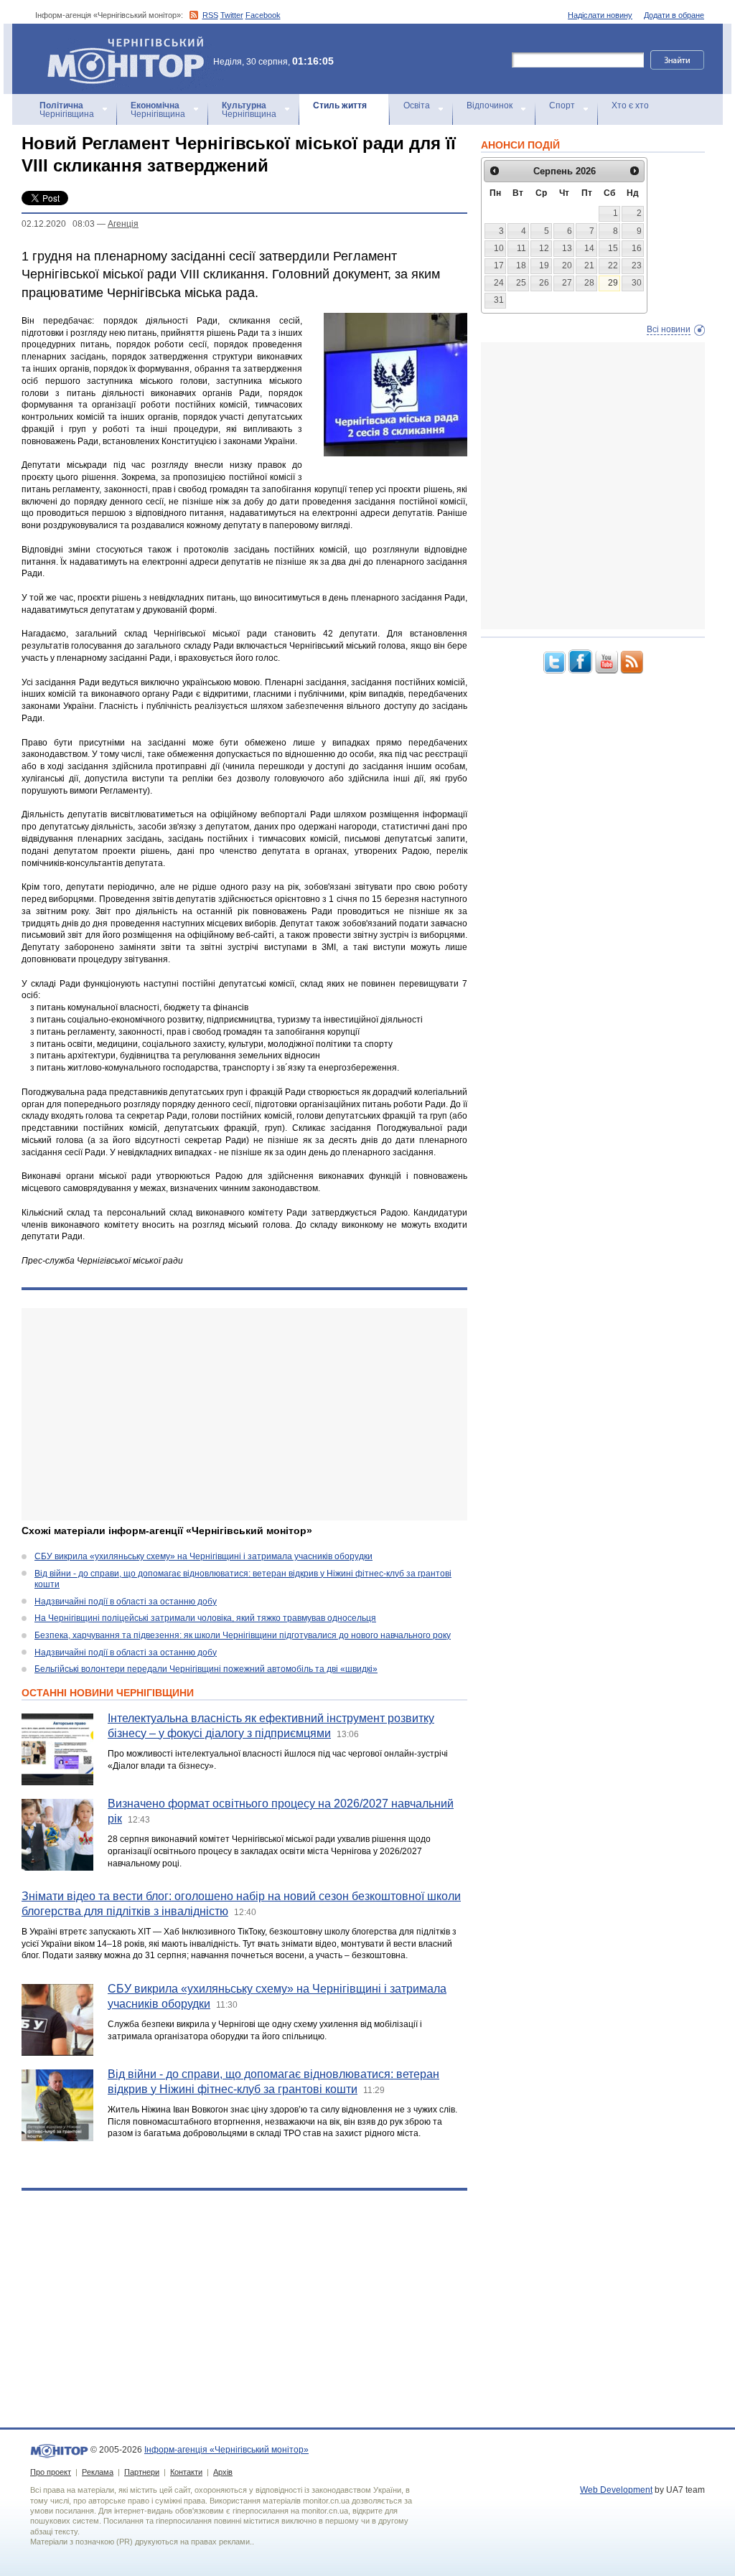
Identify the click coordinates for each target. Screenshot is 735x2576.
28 (589, 283)
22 (613, 265)
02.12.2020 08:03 (58, 224)
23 (637, 265)
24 (499, 283)
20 (567, 265)
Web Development (616, 2490)
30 (637, 283)
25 (521, 283)
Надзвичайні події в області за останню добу (126, 1602)
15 (613, 248)
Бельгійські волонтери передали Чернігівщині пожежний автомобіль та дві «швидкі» (206, 1669)
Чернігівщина (67, 110)
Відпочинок (490, 105)
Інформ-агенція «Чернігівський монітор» (119, 43)
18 (521, 265)
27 (567, 283)
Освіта (417, 105)
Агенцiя (123, 224)
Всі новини (669, 329)
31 (499, 300)
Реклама (98, 2472)
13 (567, 248)
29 (613, 283)
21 (589, 265)
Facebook (263, 15)
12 (544, 248)
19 (544, 265)
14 (589, 248)
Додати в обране (674, 15)
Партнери (142, 2472)
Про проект (51, 2472)
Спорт (562, 105)
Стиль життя (340, 105)
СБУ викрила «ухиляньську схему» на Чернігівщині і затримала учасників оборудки (203, 1556)
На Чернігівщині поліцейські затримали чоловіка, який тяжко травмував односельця (205, 1618)
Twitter (232, 15)
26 (544, 283)
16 (637, 248)
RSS (210, 15)
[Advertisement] (244, 1414)
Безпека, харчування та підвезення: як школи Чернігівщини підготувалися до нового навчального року (243, 1635)
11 (521, 248)
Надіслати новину (600, 15)
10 (499, 248)
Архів (223, 2472)
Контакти (186, 2472)
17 (499, 265)
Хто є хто (630, 105)
